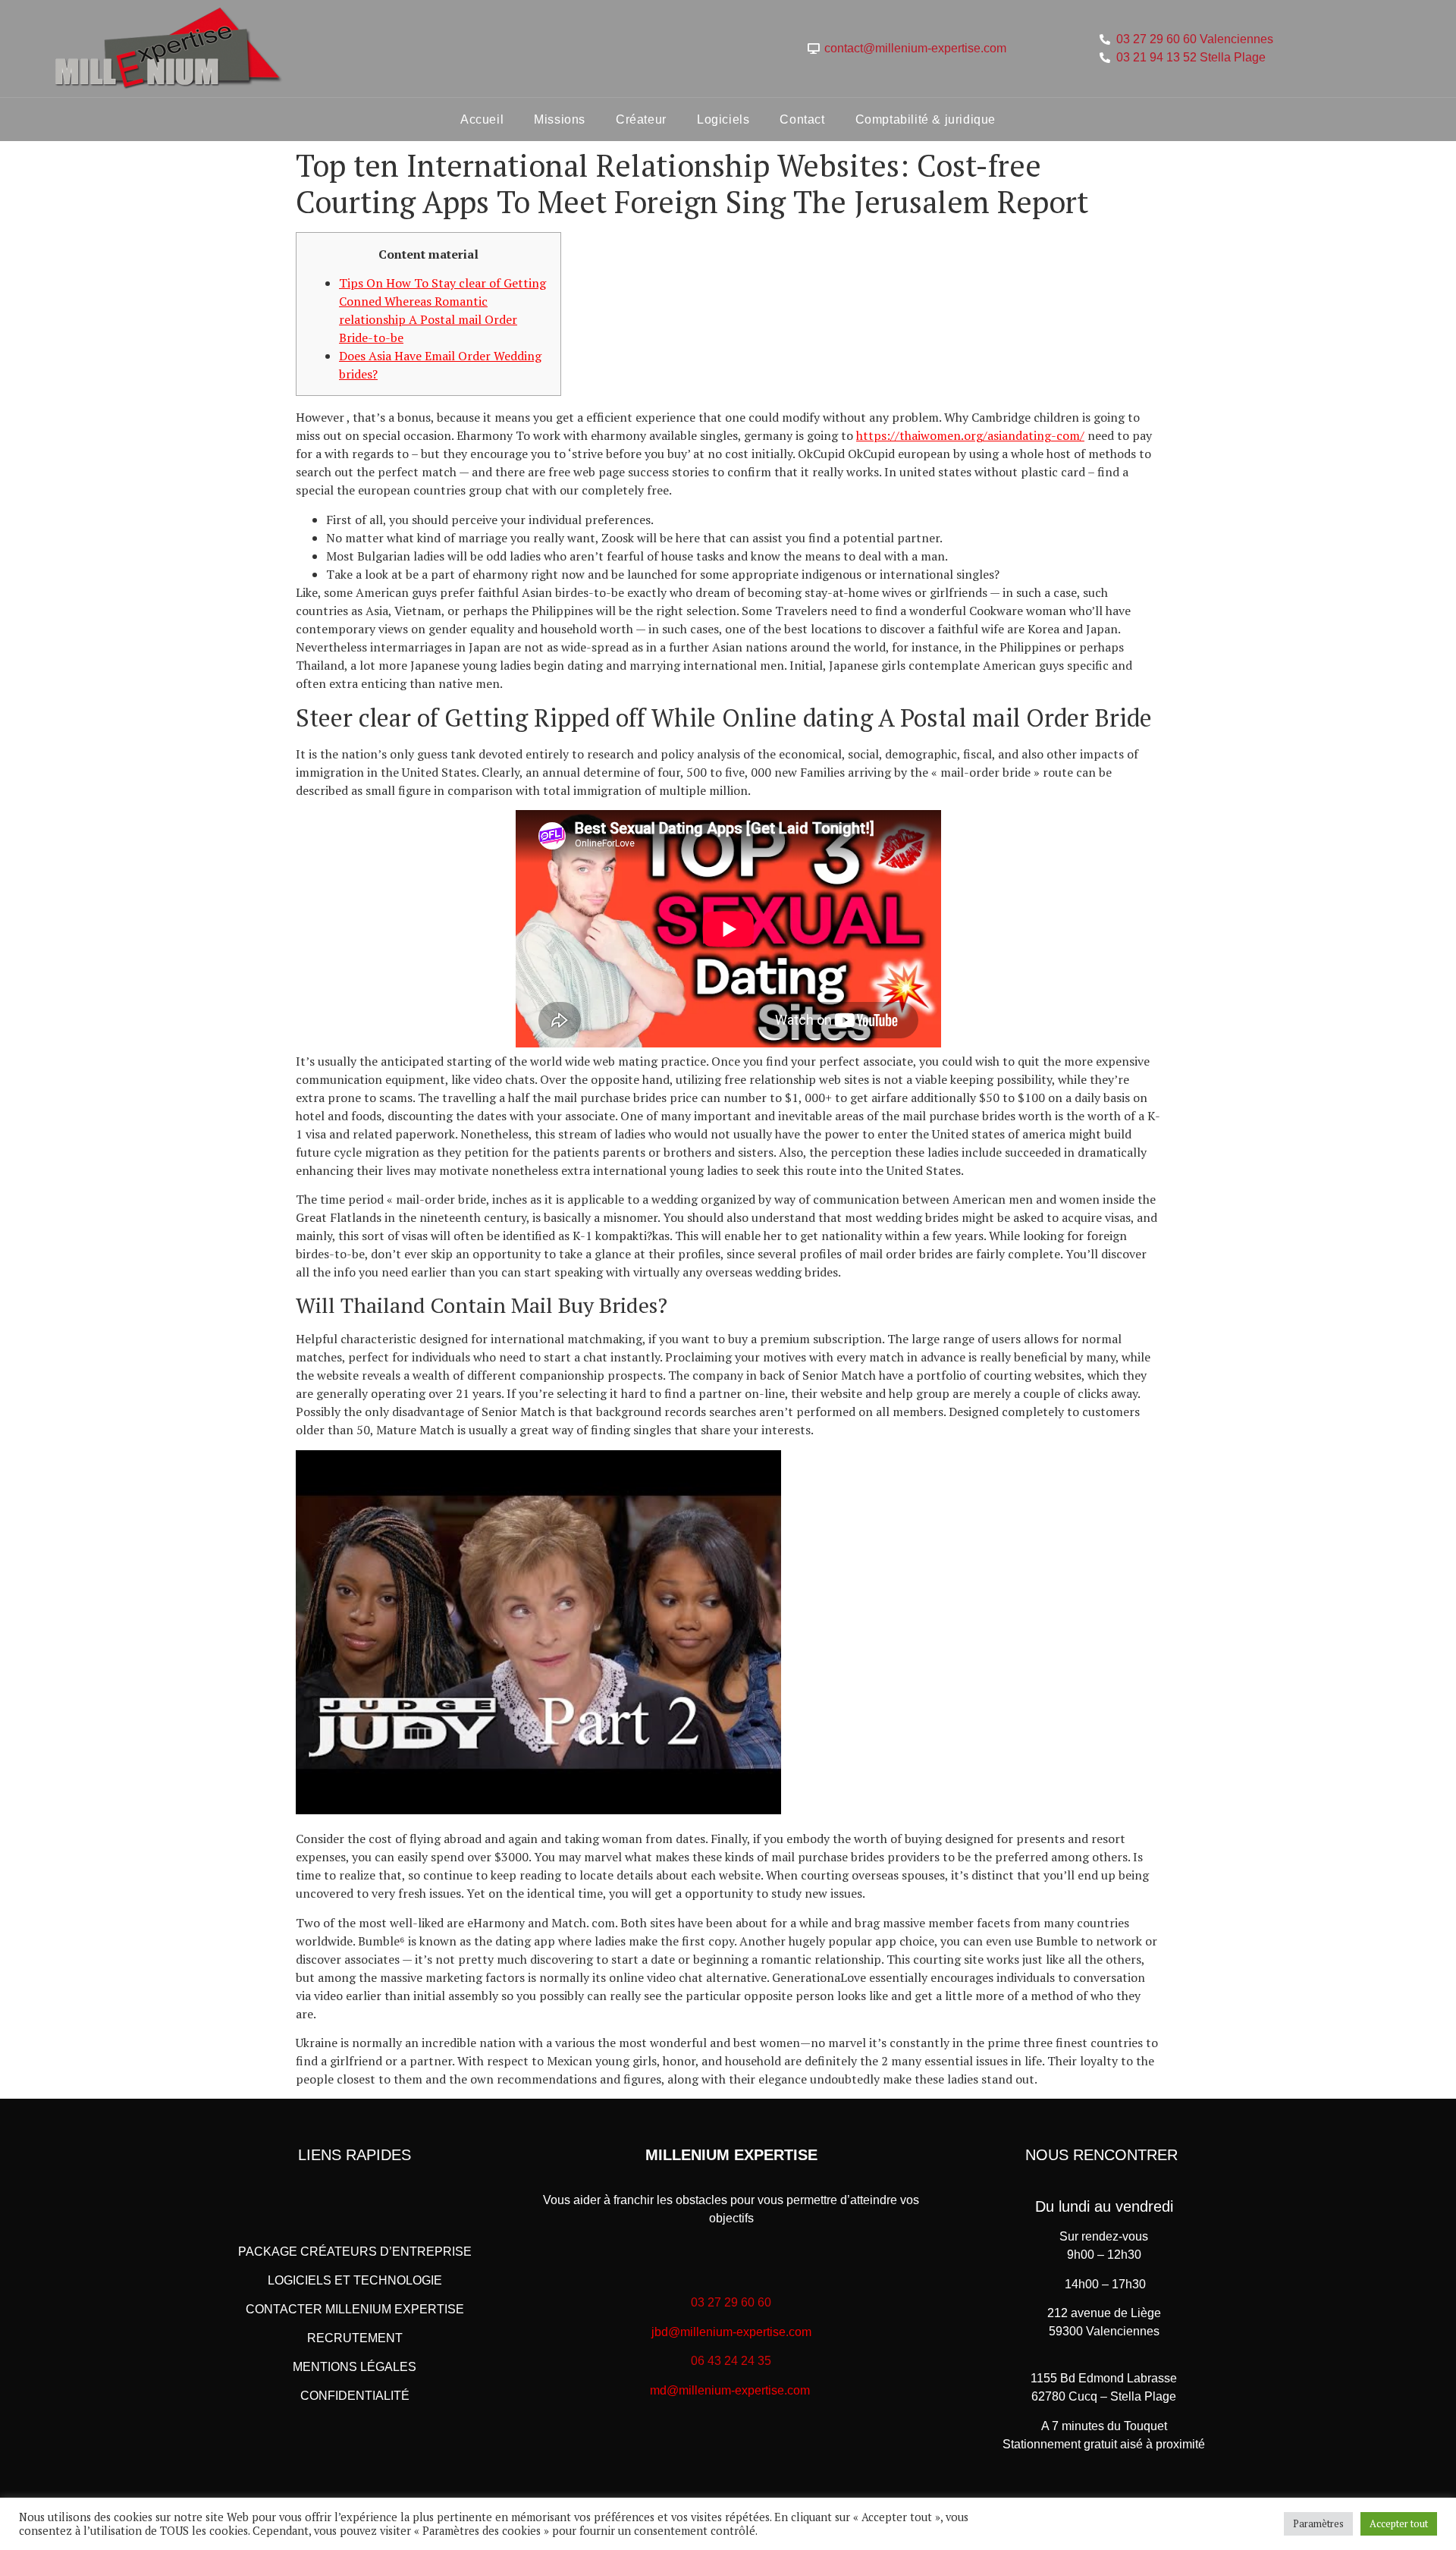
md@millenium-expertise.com (730, 2390)
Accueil (482, 119)
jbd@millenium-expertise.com (731, 2332)
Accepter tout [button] (1399, 2523)
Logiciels (723, 119)
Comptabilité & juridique (926, 119)
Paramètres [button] (1318, 2523)
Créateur (641, 119)
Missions (560, 119)
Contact (802, 119)
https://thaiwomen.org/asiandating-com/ (970, 435)
